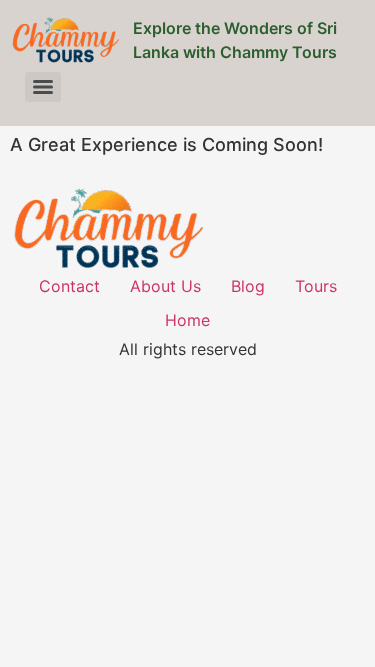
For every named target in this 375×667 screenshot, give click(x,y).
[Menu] (43, 87)
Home (187, 320)
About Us (165, 286)
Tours (316, 286)
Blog (248, 286)
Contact (69, 286)
